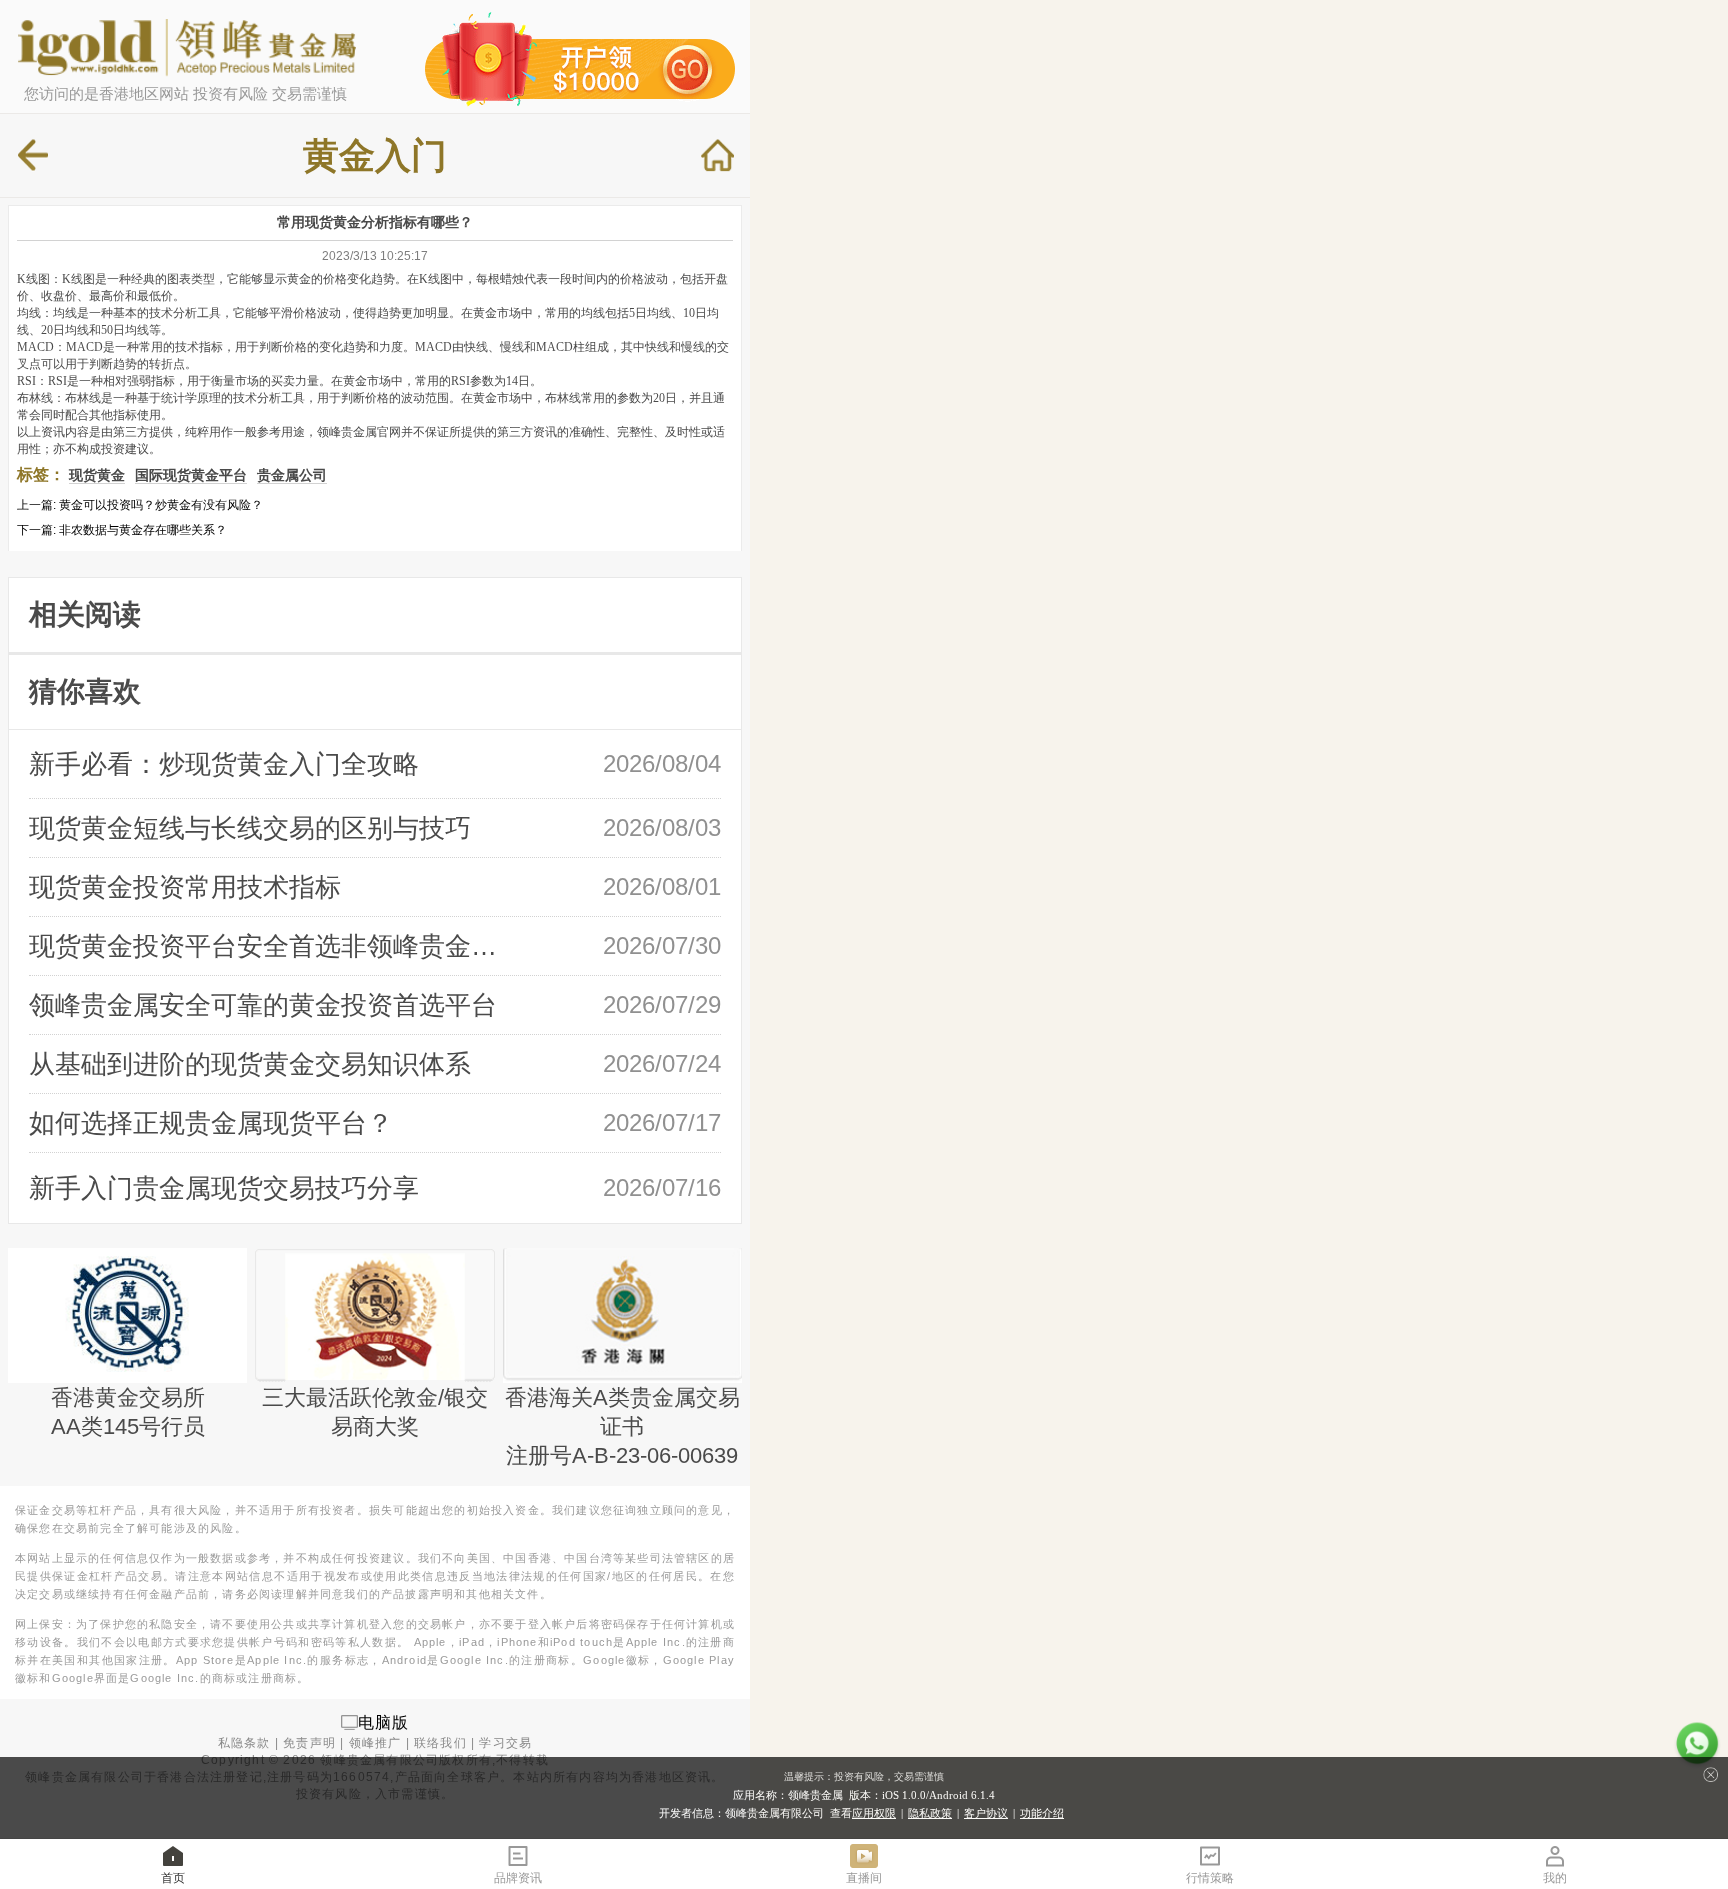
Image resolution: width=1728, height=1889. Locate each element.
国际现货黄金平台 (191, 475)
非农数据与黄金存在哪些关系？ (143, 530)
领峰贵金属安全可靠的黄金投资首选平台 (263, 1005)
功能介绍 (1042, 1813)
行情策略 (1210, 1878)
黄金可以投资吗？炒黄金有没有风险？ (161, 505)
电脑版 (384, 1721)
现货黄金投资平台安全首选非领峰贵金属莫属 (271, 946)
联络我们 (440, 1743)
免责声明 (309, 1743)
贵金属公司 (292, 475)
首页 (173, 1878)
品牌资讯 (518, 1878)
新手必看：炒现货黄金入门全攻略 (224, 764)
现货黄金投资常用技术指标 (185, 887)
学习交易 (505, 1743)
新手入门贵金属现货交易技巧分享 (224, 1188)
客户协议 (986, 1813)
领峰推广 (375, 1743)
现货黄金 (97, 475)
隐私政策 (930, 1813)
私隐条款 (244, 1743)
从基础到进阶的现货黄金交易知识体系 (250, 1064)
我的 (1555, 1878)
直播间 (864, 1878)
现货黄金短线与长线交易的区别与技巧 (250, 828)
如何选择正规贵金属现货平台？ (211, 1123)
